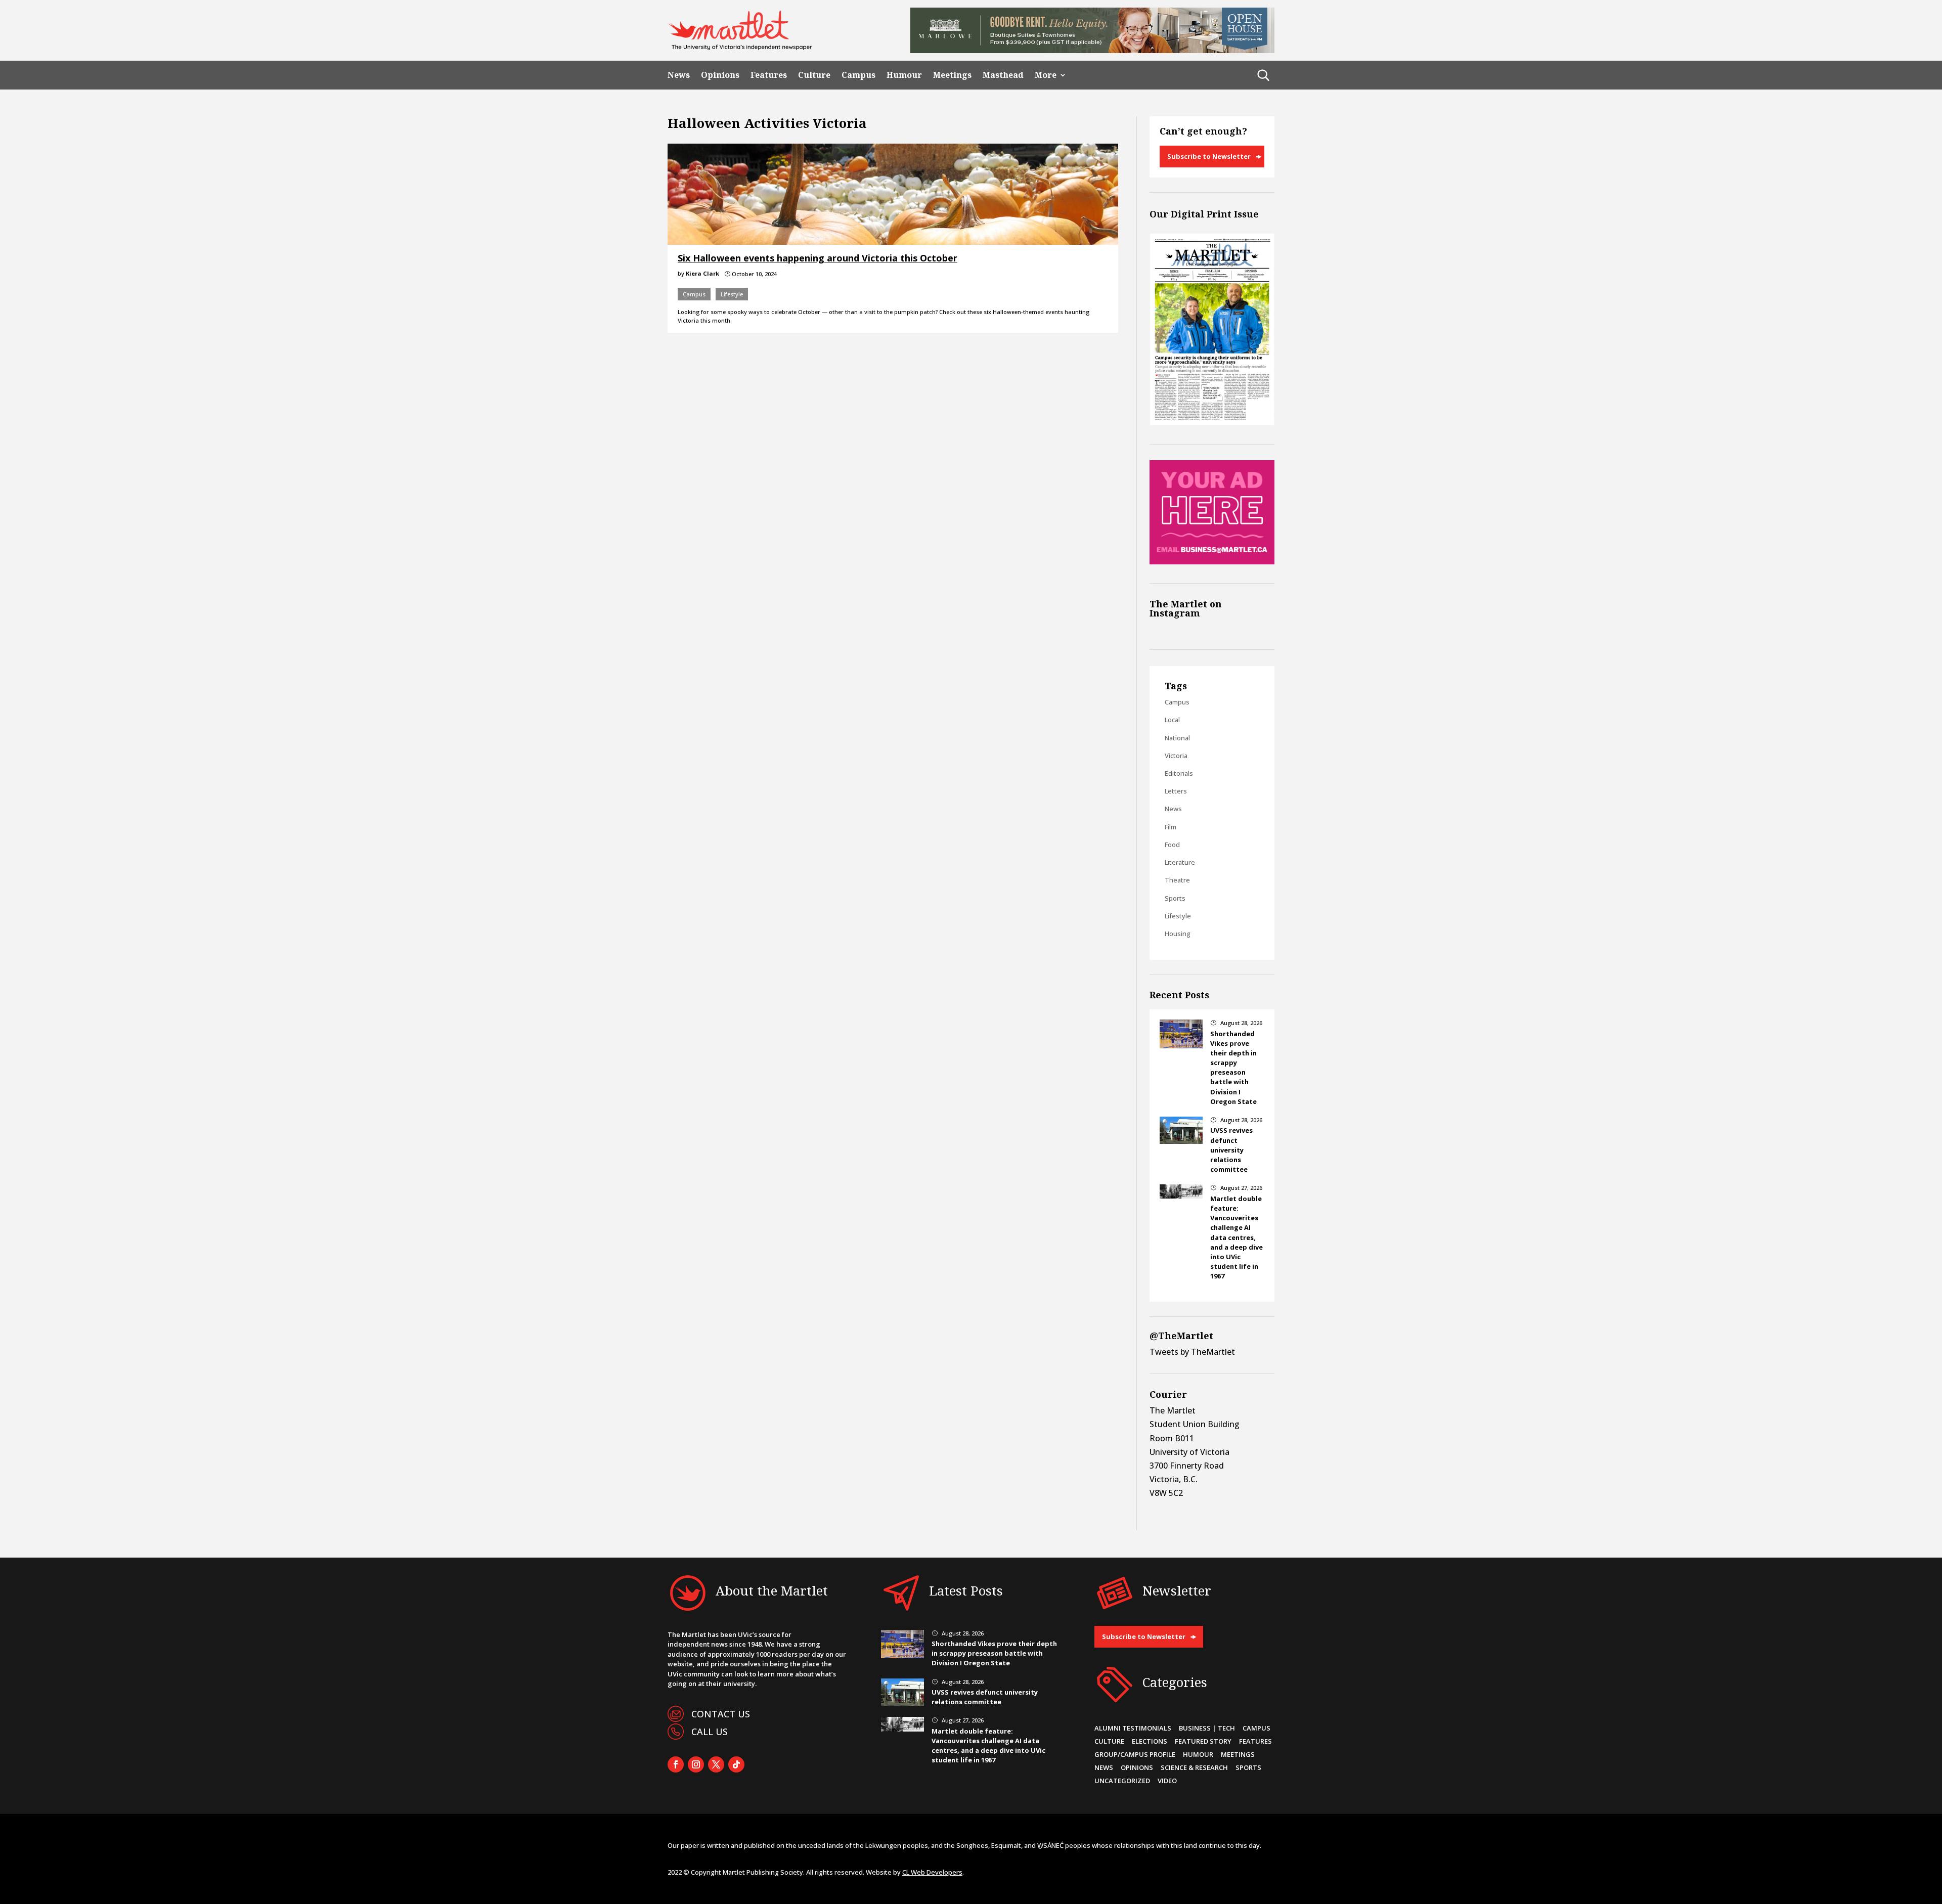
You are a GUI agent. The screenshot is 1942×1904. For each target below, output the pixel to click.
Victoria (1176, 756)
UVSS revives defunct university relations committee (1231, 1150)
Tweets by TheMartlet (1192, 1352)
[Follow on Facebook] (676, 1764)
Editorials (1179, 773)
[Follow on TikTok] (736, 1764)
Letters (1176, 791)
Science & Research (1194, 1767)
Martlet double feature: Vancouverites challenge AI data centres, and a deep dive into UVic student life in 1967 (1237, 1237)
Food (1172, 845)
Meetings (952, 75)
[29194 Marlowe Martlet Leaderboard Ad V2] (1092, 50)
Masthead (1003, 75)
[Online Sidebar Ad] (1212, 561)
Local (1172, 720)
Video (1167, 1781)
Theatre (1177, 880)
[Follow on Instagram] (696, 1764)
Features (769, 75)
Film (1171, 827)
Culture (814, 75)
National (1177, 738)
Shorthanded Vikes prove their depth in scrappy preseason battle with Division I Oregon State (1233, 1068)
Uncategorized (1122, 1781)
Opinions (720, 75)
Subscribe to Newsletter (1209, 156)
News (679, 75)
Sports (1175, 898)
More (1046, 75)
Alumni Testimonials (1133, 1728)
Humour (904, 75)
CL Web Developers (932, 1872)
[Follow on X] (716, 1764)
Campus (858, 75)
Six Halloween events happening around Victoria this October (818, 258)
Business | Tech (1207, 1728)
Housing (1178, 934)
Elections (1150, 1741)
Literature (1180, 862)
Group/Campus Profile (1135, 1754)
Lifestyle (732, 294)
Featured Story (1203, 1741)
